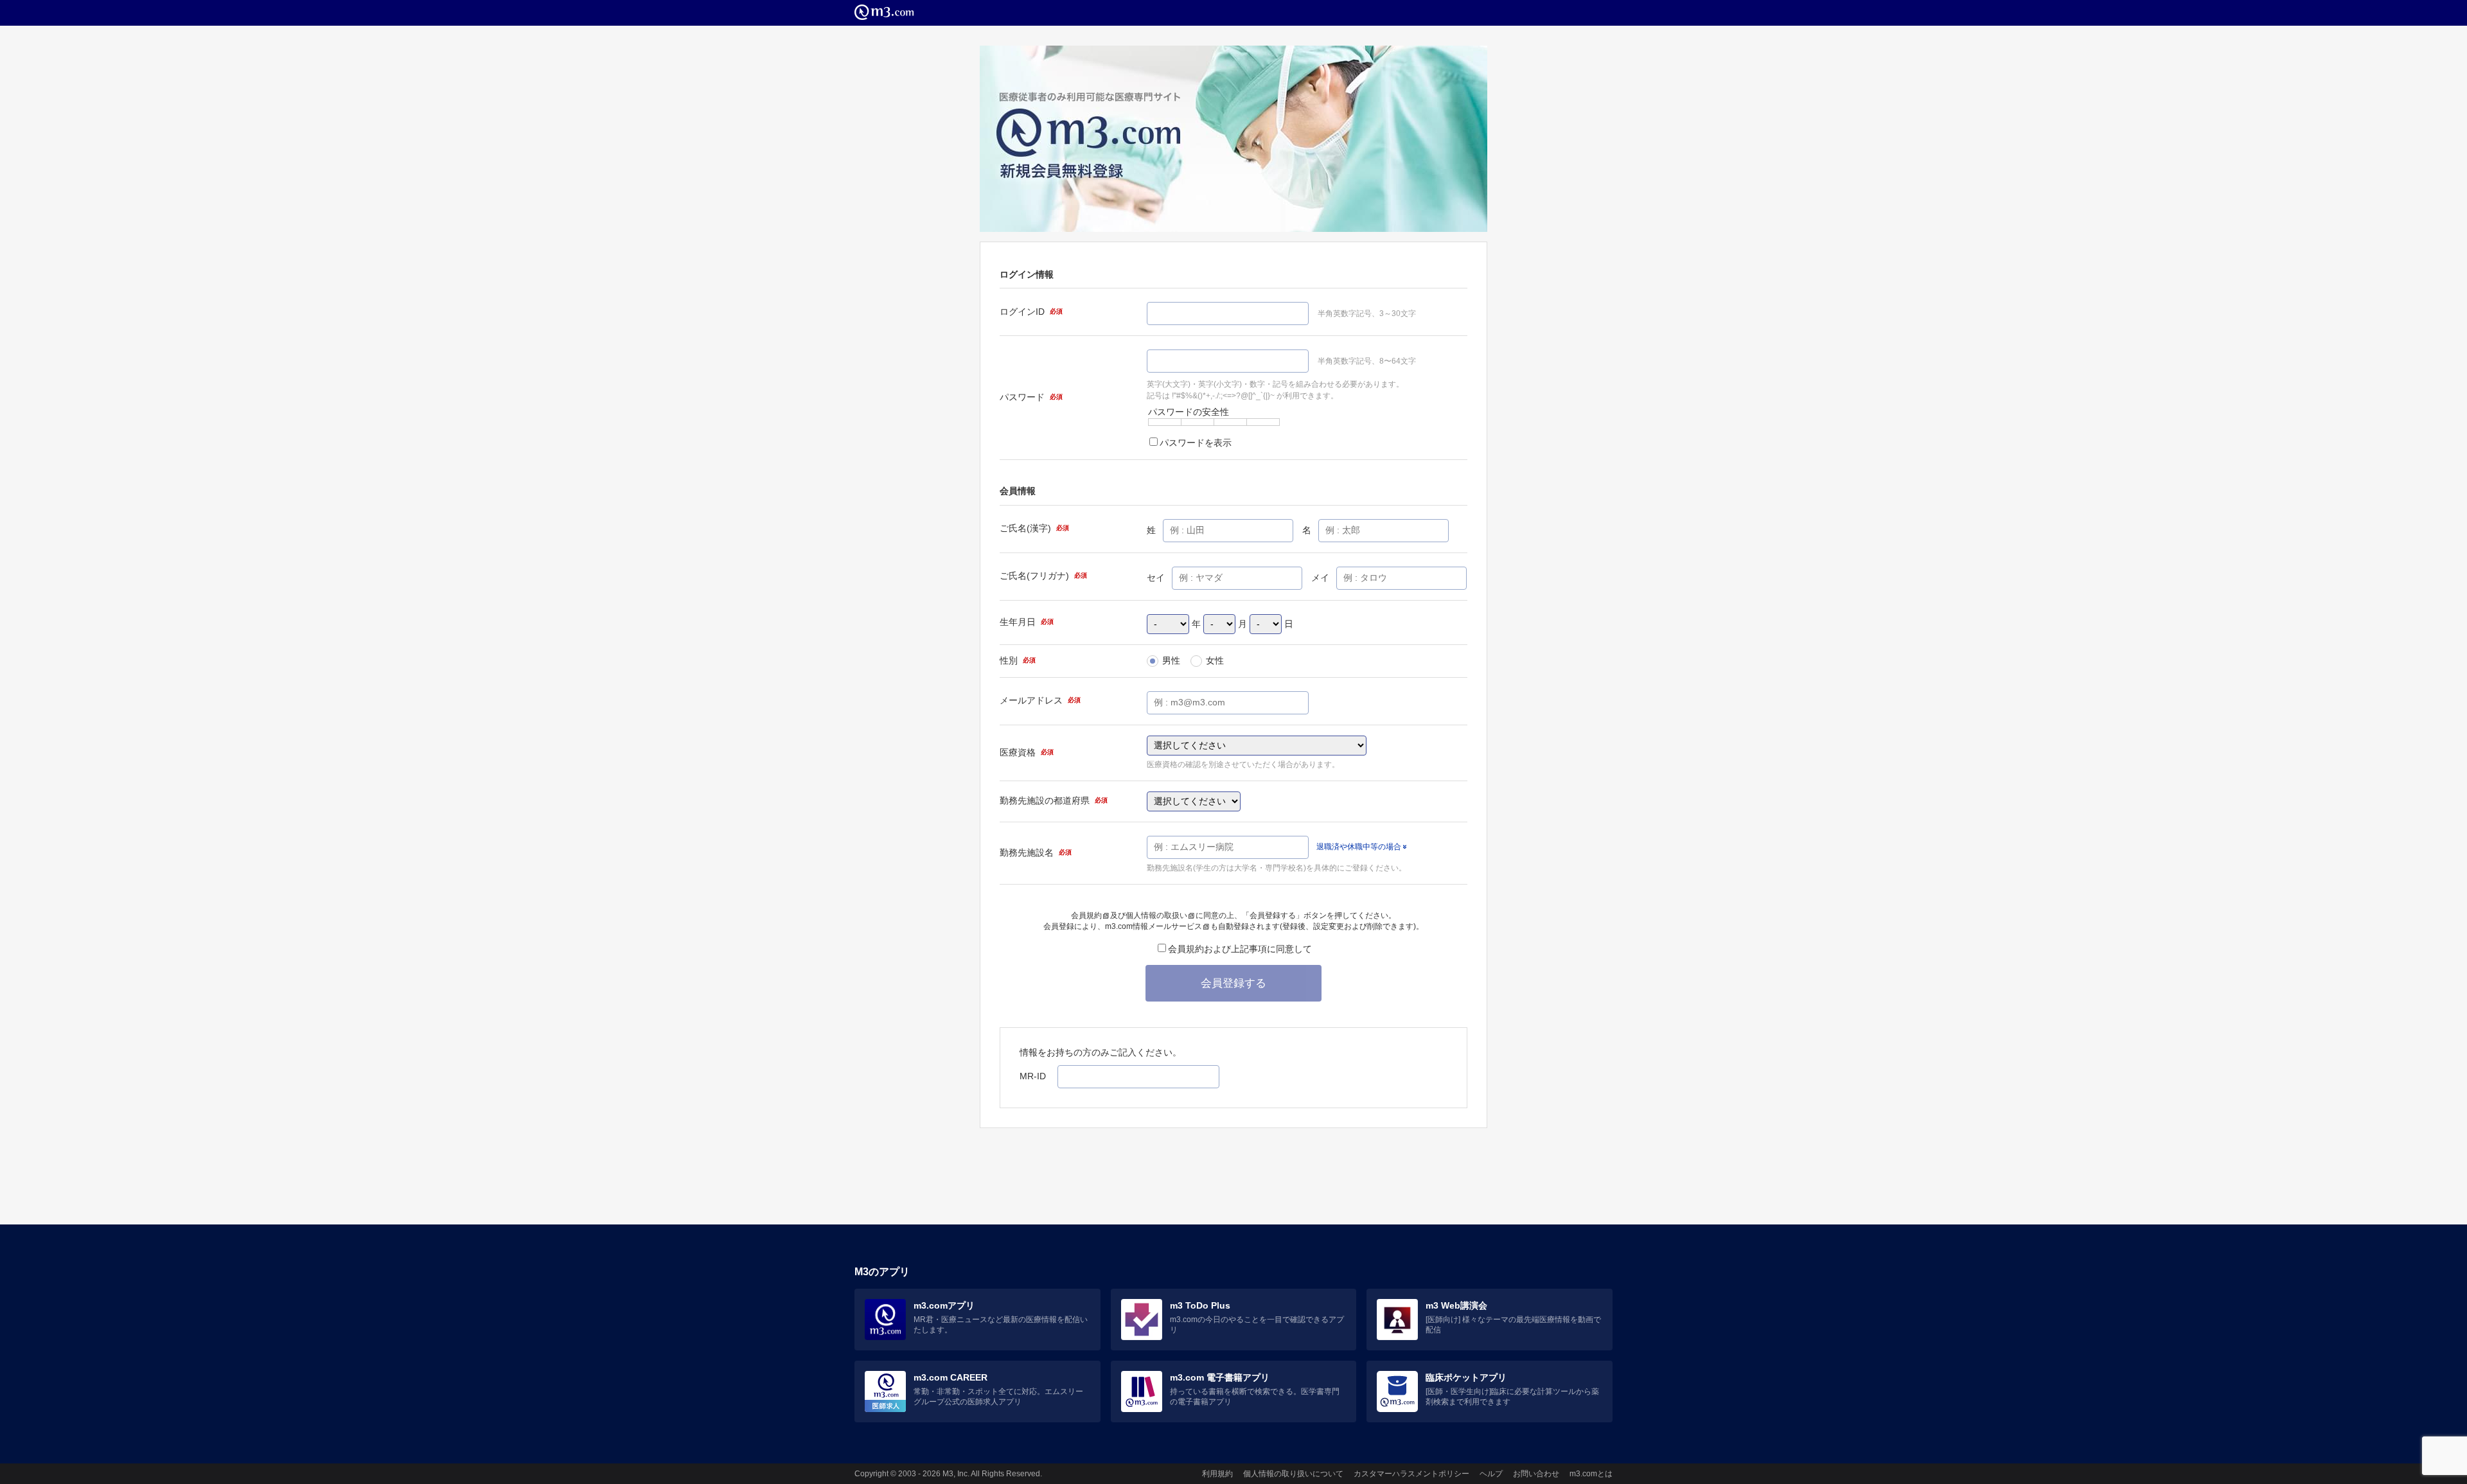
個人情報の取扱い (1156, 915)
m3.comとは (1591, 1474)
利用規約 (1217, 1474)
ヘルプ (1491, 1474)
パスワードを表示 (1196, 443)
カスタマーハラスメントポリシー (1411, 1474)
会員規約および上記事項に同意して (1240, 949)
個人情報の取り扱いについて (1293, 1474)
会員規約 (1086, 915)
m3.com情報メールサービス (1154, 926)
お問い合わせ (1536, 1474)
